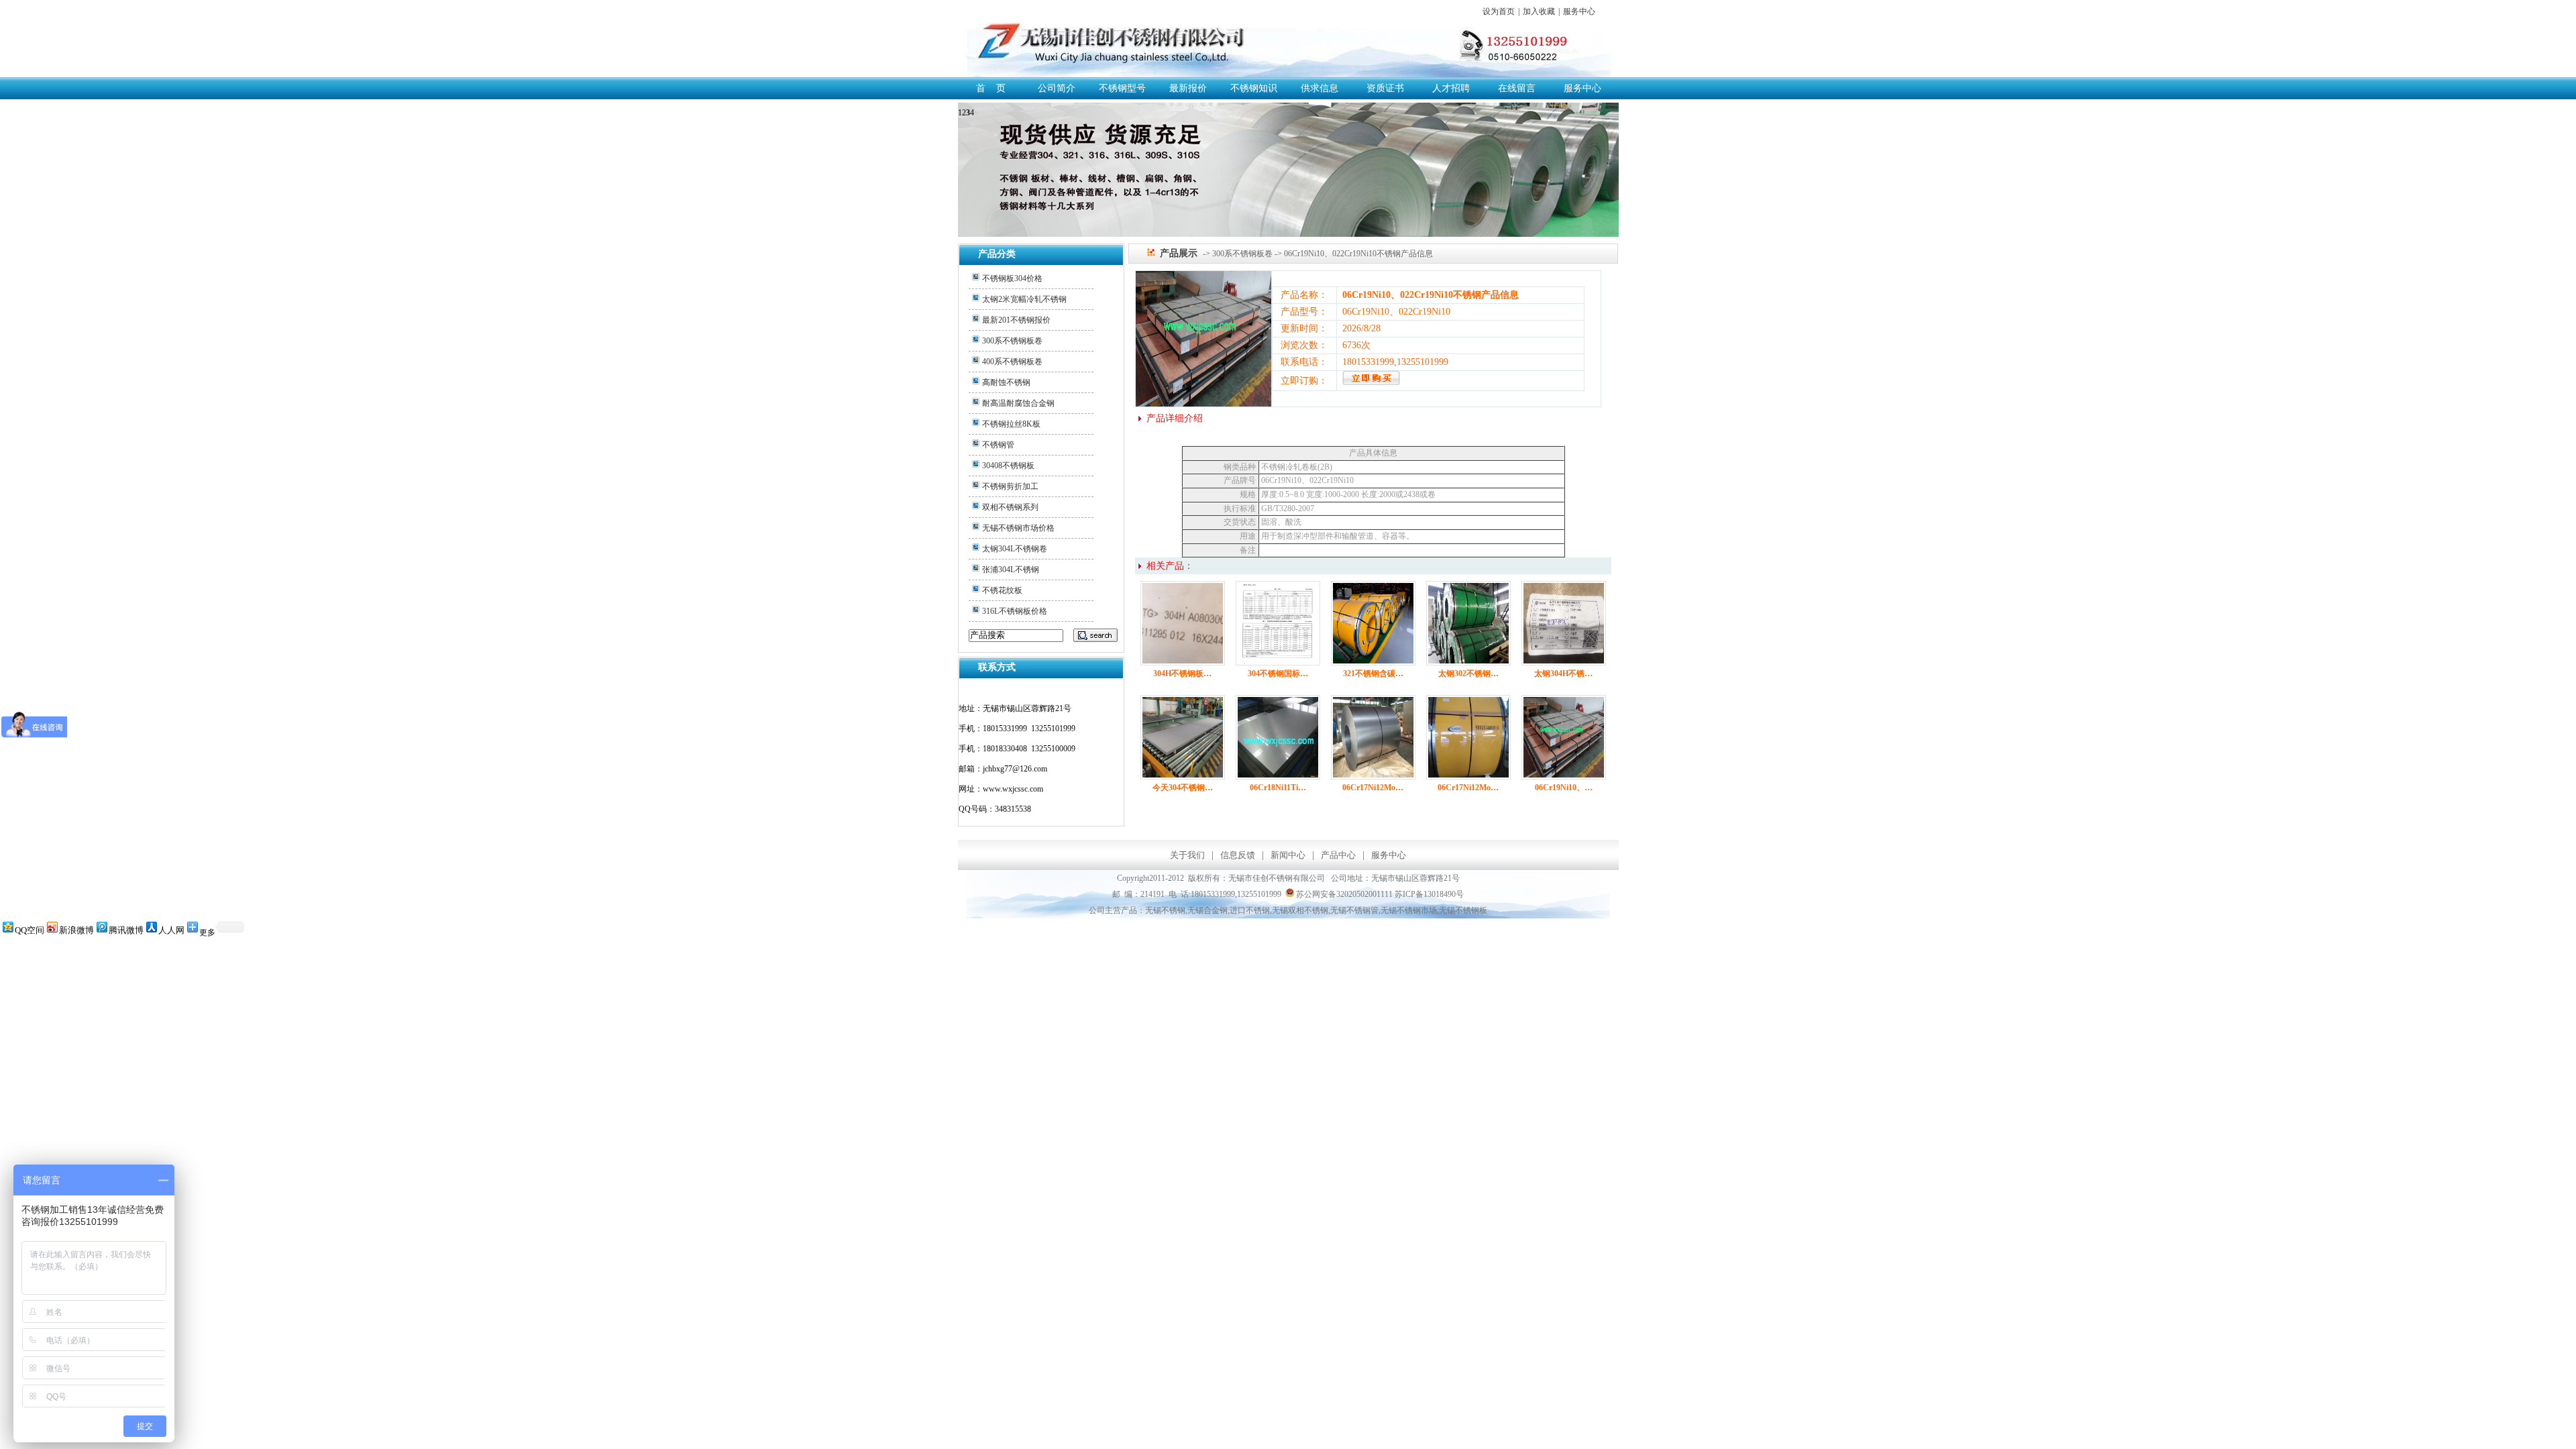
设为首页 (1499, 11)
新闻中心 (1288, 855)
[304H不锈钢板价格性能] (1183, 662)
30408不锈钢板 (1008, 466)
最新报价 (1188, 88)
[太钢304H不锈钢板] (1564, 662)
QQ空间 (30, 930)
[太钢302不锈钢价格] (1468, 662)
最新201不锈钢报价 (1016, 320)
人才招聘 (1451, 88)
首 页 (991, 88)
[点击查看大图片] (1203, 404)
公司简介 (1057, 88)
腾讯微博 (126, 930)
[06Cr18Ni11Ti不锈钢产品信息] (1278, 776)
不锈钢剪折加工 (1010, 486)
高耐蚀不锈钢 (1006, 382)
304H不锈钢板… (1182, 674)
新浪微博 (76, 930)
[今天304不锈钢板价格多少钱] (1183, 776)
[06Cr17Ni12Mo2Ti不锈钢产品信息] (1373, 776)
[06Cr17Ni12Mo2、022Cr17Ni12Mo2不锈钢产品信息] (1468, 776)
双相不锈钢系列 (1010, 507)
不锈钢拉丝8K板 (1011, 424)
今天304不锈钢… (1183, 788)
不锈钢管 (998, 445)
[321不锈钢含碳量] (1373, 662)
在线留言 (1517, 88)
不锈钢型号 (1122, 88)
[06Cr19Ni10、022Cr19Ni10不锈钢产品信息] (1371, 382)
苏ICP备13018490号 (1429, 894)
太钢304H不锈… (1563, 674)
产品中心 (1338, 855)
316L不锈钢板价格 (1015, 611)
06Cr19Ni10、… (1564, 788)
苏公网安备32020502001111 (1343, 894)
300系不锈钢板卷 (1012, 341)
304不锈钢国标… (1278, 674)
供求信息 (1320, 88)
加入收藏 (1539, 11)
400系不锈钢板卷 (1012, 362)
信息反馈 (1238, 855)
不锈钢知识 (1254, 88)
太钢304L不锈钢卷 (1015, 549)
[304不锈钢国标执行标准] (1278, 662)
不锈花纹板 (1002, 590)
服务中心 (1579, 11)
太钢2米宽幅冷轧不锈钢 (1024, 299)
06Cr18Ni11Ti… (1278, 788)
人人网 (171, 930)
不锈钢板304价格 (1012, 278)
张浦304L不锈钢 (1011, 570)
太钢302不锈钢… (1468, 674)
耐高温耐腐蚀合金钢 (1018, 403)
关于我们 (1187, 855)
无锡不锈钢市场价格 (1018, 528)
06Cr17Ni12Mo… (1373, 788)
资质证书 (1385, 88)
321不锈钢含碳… (1373, 674)
